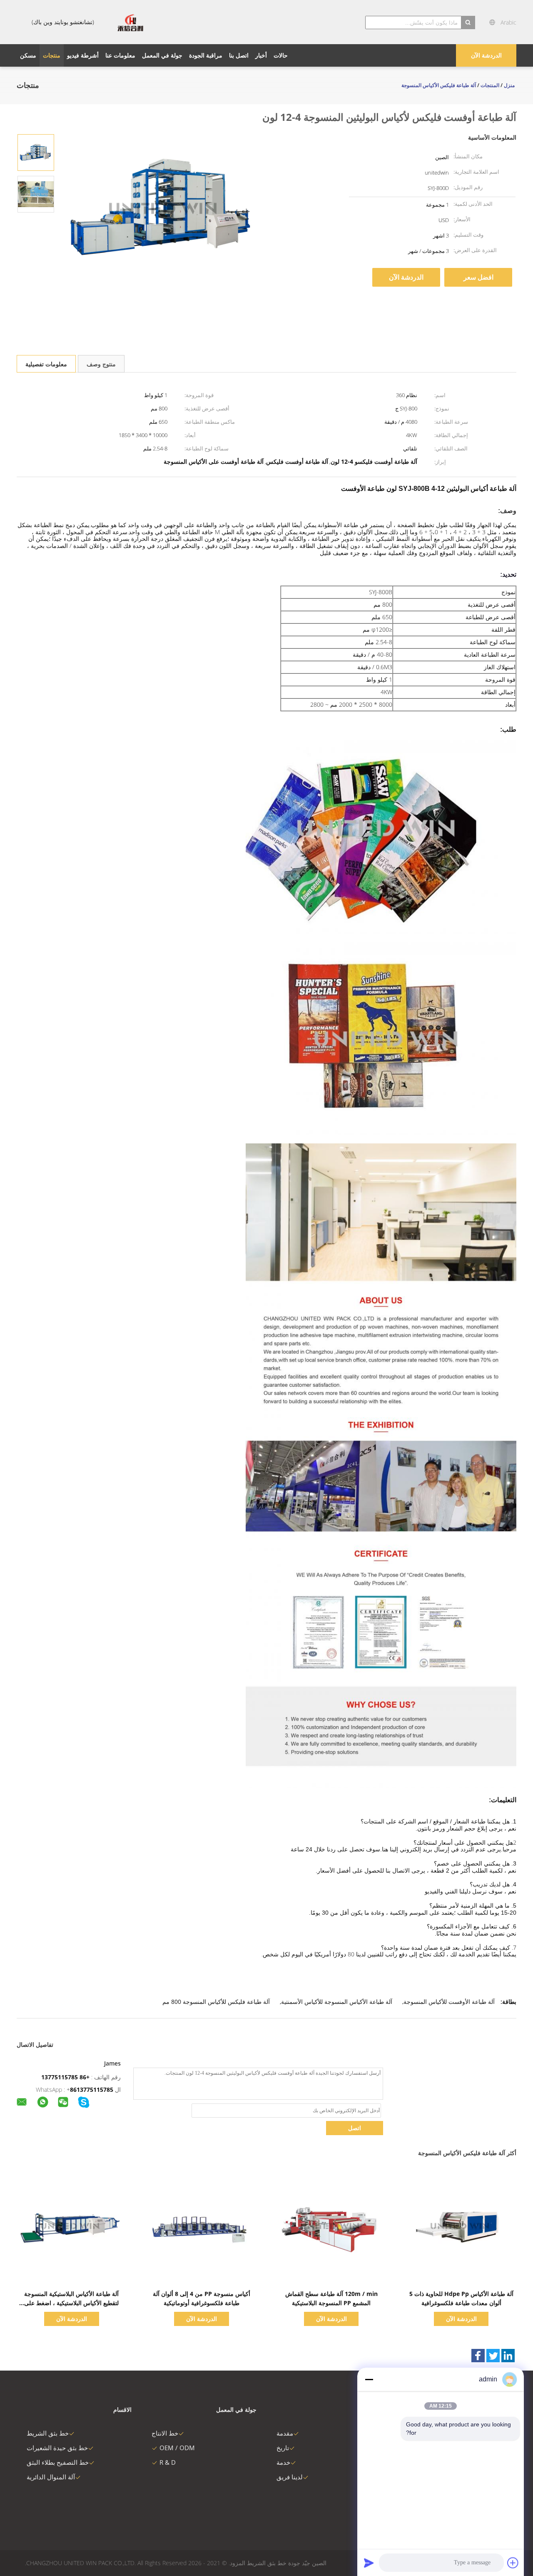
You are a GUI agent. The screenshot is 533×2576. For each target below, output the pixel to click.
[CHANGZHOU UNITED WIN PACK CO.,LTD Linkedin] (508, 2356)
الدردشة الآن (486, 55)
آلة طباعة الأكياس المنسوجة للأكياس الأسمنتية (337, 2002)
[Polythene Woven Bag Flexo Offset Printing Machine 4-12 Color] (36, 152)
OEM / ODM (177, 2448)
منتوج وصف (101, 364)
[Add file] (513, 2563)
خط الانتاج (165, 2433)
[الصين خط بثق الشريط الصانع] (130, 22)
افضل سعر (478, 277)
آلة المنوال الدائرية (51, 2477)
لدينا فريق (290, 2477)
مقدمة (285, 2433)
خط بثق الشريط (48, 2433)
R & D (168, 2462)
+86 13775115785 (65, 2077)
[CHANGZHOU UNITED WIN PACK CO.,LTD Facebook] (478, 2356)
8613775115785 (92, 2090)
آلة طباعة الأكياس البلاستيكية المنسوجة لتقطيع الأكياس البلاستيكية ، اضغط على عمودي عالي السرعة (71, 2303)
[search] (468, 23)
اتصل (355, 2128)
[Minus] (369, 2379)
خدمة (283, 2462)
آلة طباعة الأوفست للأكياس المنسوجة (449, 2002)
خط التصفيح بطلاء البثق (58, 2462)
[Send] (369, 2563)
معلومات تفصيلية (46, 364)
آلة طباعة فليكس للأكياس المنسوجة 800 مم (216, 2002)
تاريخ (283, 2448)
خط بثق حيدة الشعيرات (57, 2448)
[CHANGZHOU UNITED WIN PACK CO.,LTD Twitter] (493, 2356)
